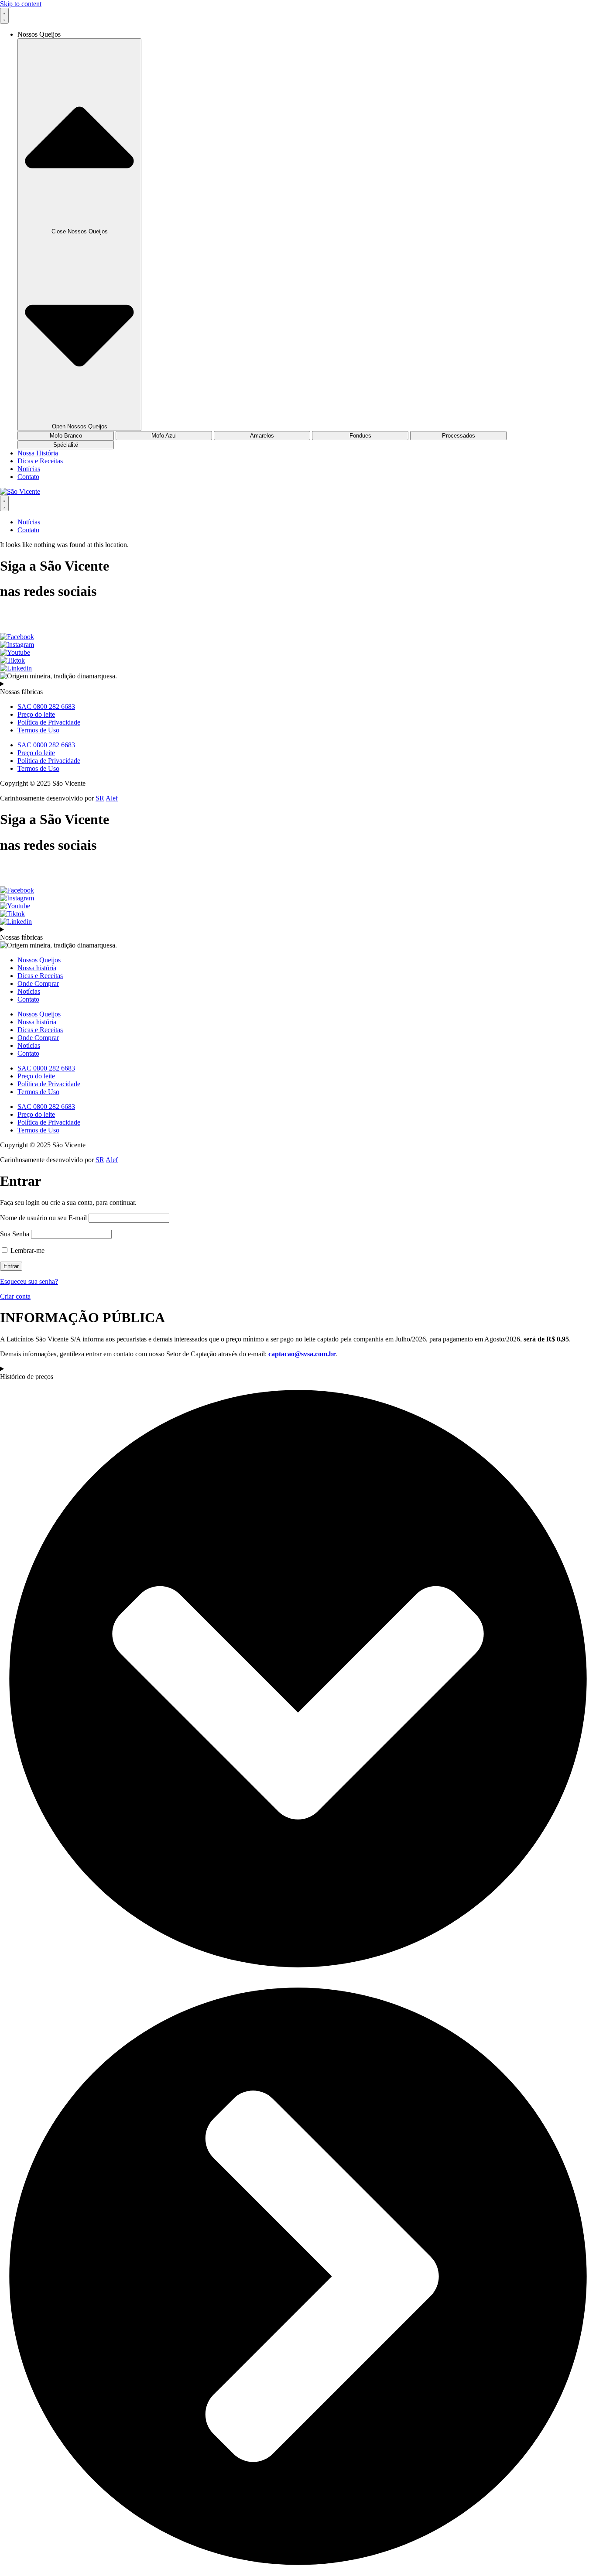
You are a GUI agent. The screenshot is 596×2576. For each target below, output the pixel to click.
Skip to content (21, 4)
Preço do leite (36, 714)
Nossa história (37, 968)
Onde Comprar (38, 984)
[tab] (66, 436)
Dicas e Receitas (40, 976)
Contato (28, 999)
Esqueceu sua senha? (29, 1281)
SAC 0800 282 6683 (46, 706)
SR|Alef (107, 798)
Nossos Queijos (39, 960)
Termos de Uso (38, 730)
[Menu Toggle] (4, 16)
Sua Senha (15, 1234)
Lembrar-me (27, 1250)
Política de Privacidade (49, 722)
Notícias (29, 991)
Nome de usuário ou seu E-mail (43, 1218)
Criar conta (15, 1296)
